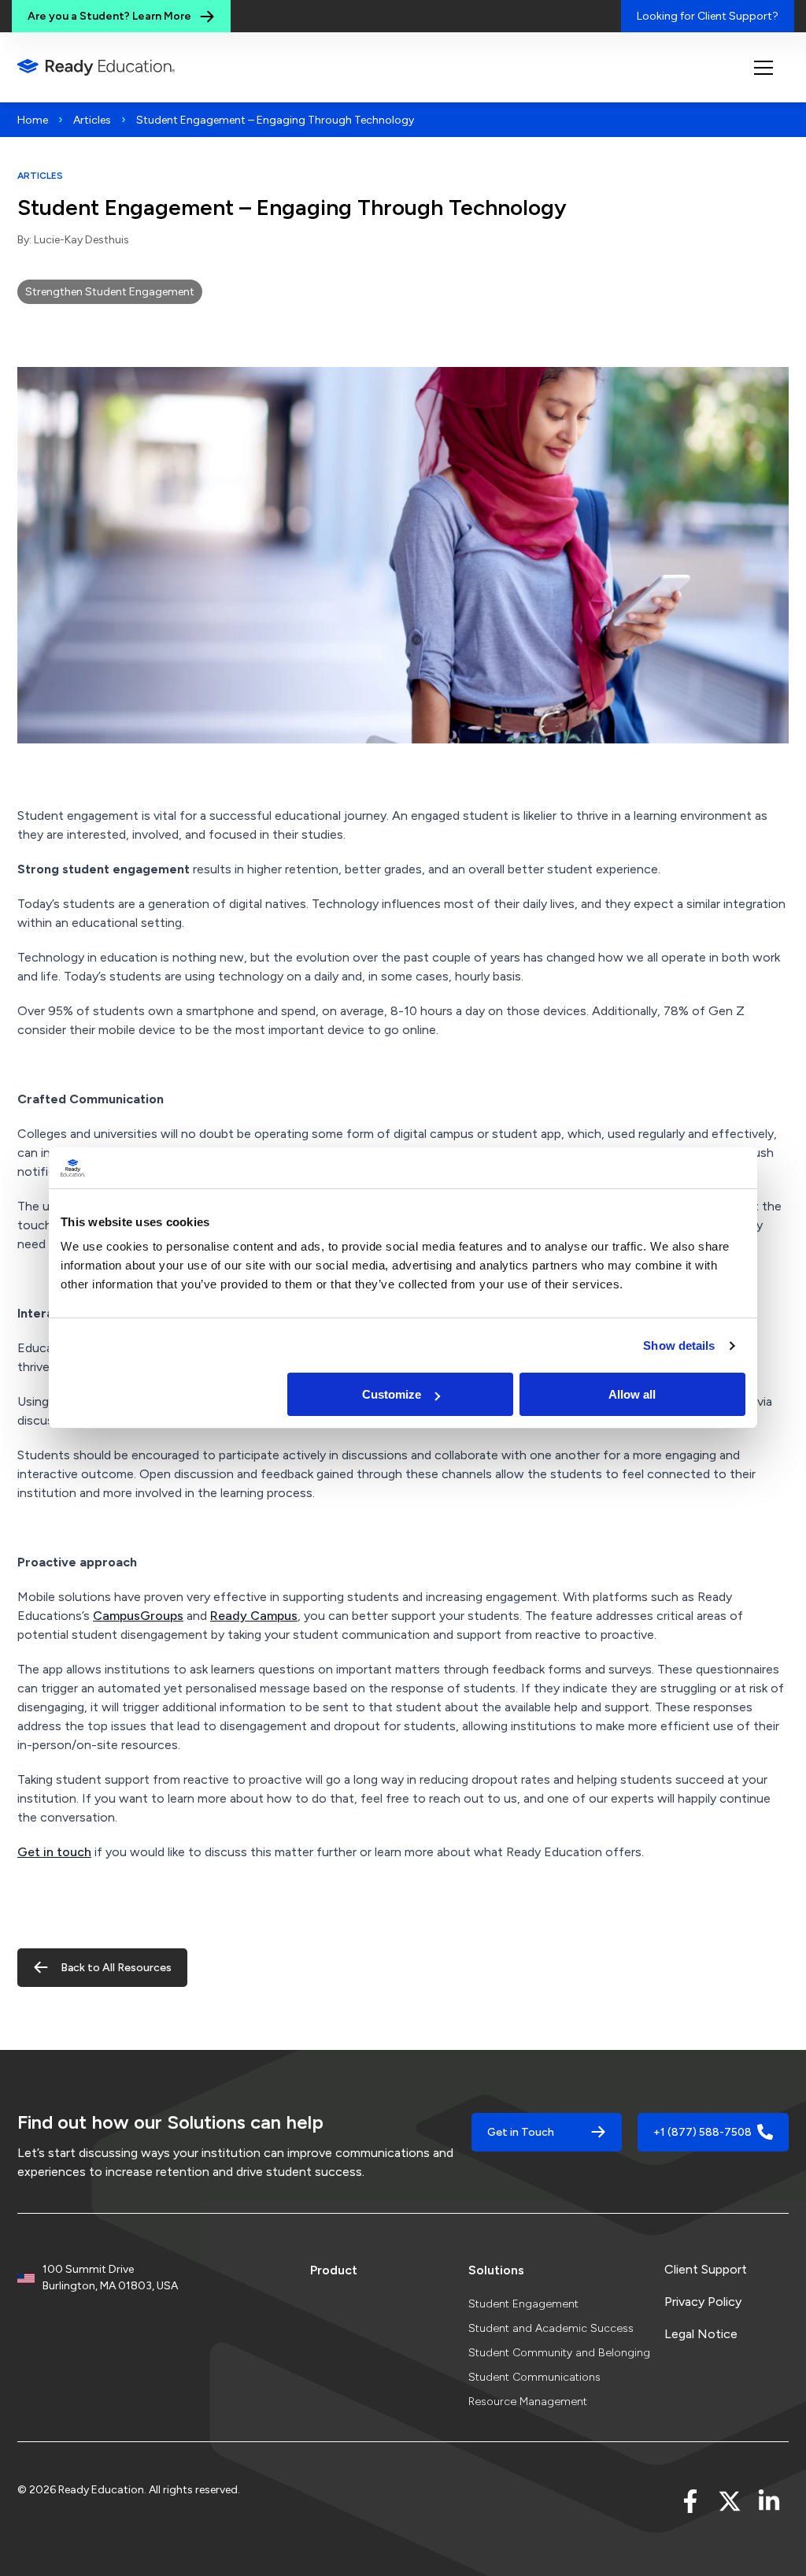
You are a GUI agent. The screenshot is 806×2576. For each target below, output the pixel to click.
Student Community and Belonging (559, 2353)
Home (33, 120)
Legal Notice (701, 2334)
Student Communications (534, 2377)
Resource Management (528, 2402)
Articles (92, 120)
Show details (679, 1345)
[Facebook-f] (690, 2501)
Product (334, 2270)
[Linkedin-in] (769, 2501)
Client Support (706, 2269)
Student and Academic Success (551, 2328)
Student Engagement (523, 2304)
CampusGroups (138, 1616)
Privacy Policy (703, 2302)
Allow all (632, 1394)
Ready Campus (254, 1616)
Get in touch (54, 1852)
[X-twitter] (730, 2501)
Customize (392, 1394)
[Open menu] (763, 68)
